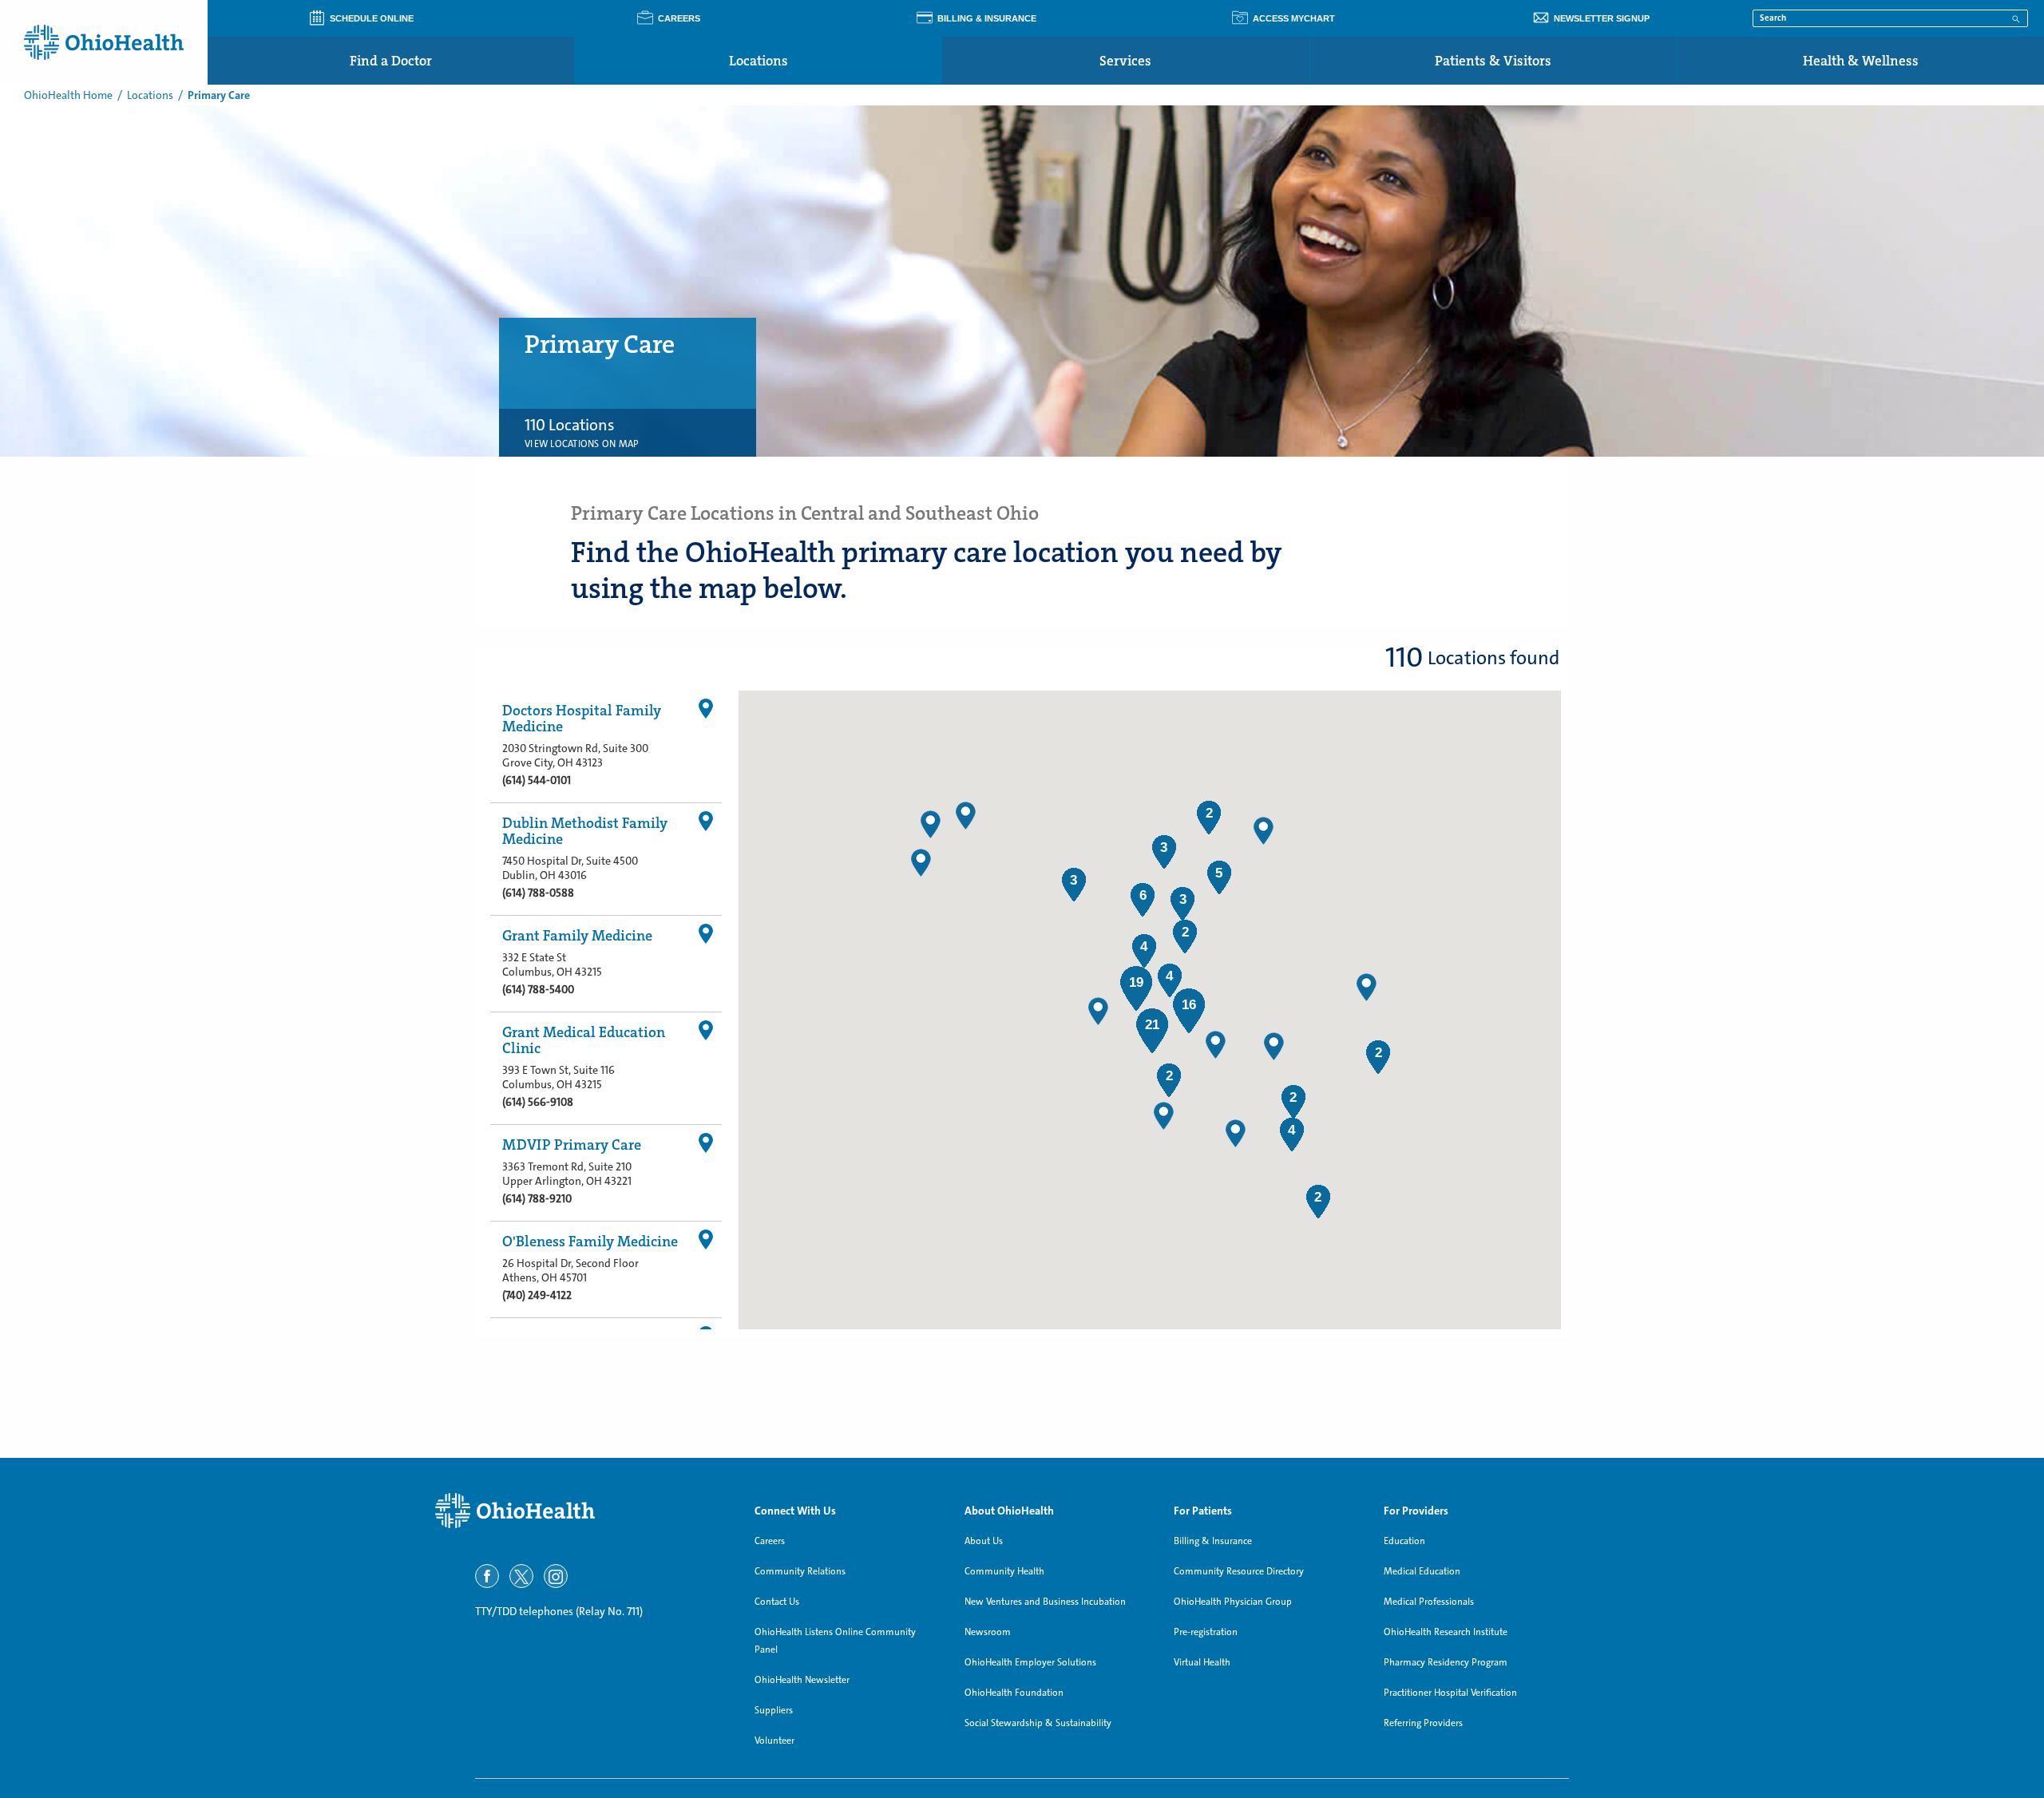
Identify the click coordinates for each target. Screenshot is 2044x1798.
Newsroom (988, 1632)
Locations (759, 61)
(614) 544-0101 (537, 780)
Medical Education (1422, 1571)
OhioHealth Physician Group (1233, 1602)
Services (1125, 61)
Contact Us (777, 1602)
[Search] (2016, 18)
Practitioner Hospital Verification (1450, 1693)
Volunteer (774, 1741)
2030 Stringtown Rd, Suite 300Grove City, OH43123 (575, 755)
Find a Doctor (391, 61)
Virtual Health (1202, 1662)
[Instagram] (556, 1576)
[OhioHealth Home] (583, 1511)
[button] (1264, 831)
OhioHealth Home (68, 95)
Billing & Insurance (1213, 1541)
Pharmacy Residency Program (1446, 1662)
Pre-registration (1206, 1632)
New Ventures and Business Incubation (1045, 1602)
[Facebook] (487, 1576)
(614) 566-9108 (538, 1102)
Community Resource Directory (1239, 1571)
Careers (770, 1541)
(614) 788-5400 (538, 989)
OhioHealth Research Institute (1446, 1632)
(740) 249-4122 (537, 1295)
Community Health (1004, 1571)
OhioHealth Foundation (1014, 1693)
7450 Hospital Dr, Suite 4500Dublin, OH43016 (570, 868)
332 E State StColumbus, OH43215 (552, 964)
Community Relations (800, 1571)
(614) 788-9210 (537, 1198)
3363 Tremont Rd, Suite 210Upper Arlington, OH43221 (567, 1174)
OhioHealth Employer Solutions (1030, 1662)
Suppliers (774, 1710)
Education (1404, 1541)
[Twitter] (521, 1576)
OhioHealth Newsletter (802, 1680)
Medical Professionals (1429, 1602)
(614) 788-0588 (538, 893)
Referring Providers (1423, 1723)
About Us (984, 1541)
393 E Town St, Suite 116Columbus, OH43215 (559, 1077)
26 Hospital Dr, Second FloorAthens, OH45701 (570, 1270)
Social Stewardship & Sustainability (1038, 1723)
